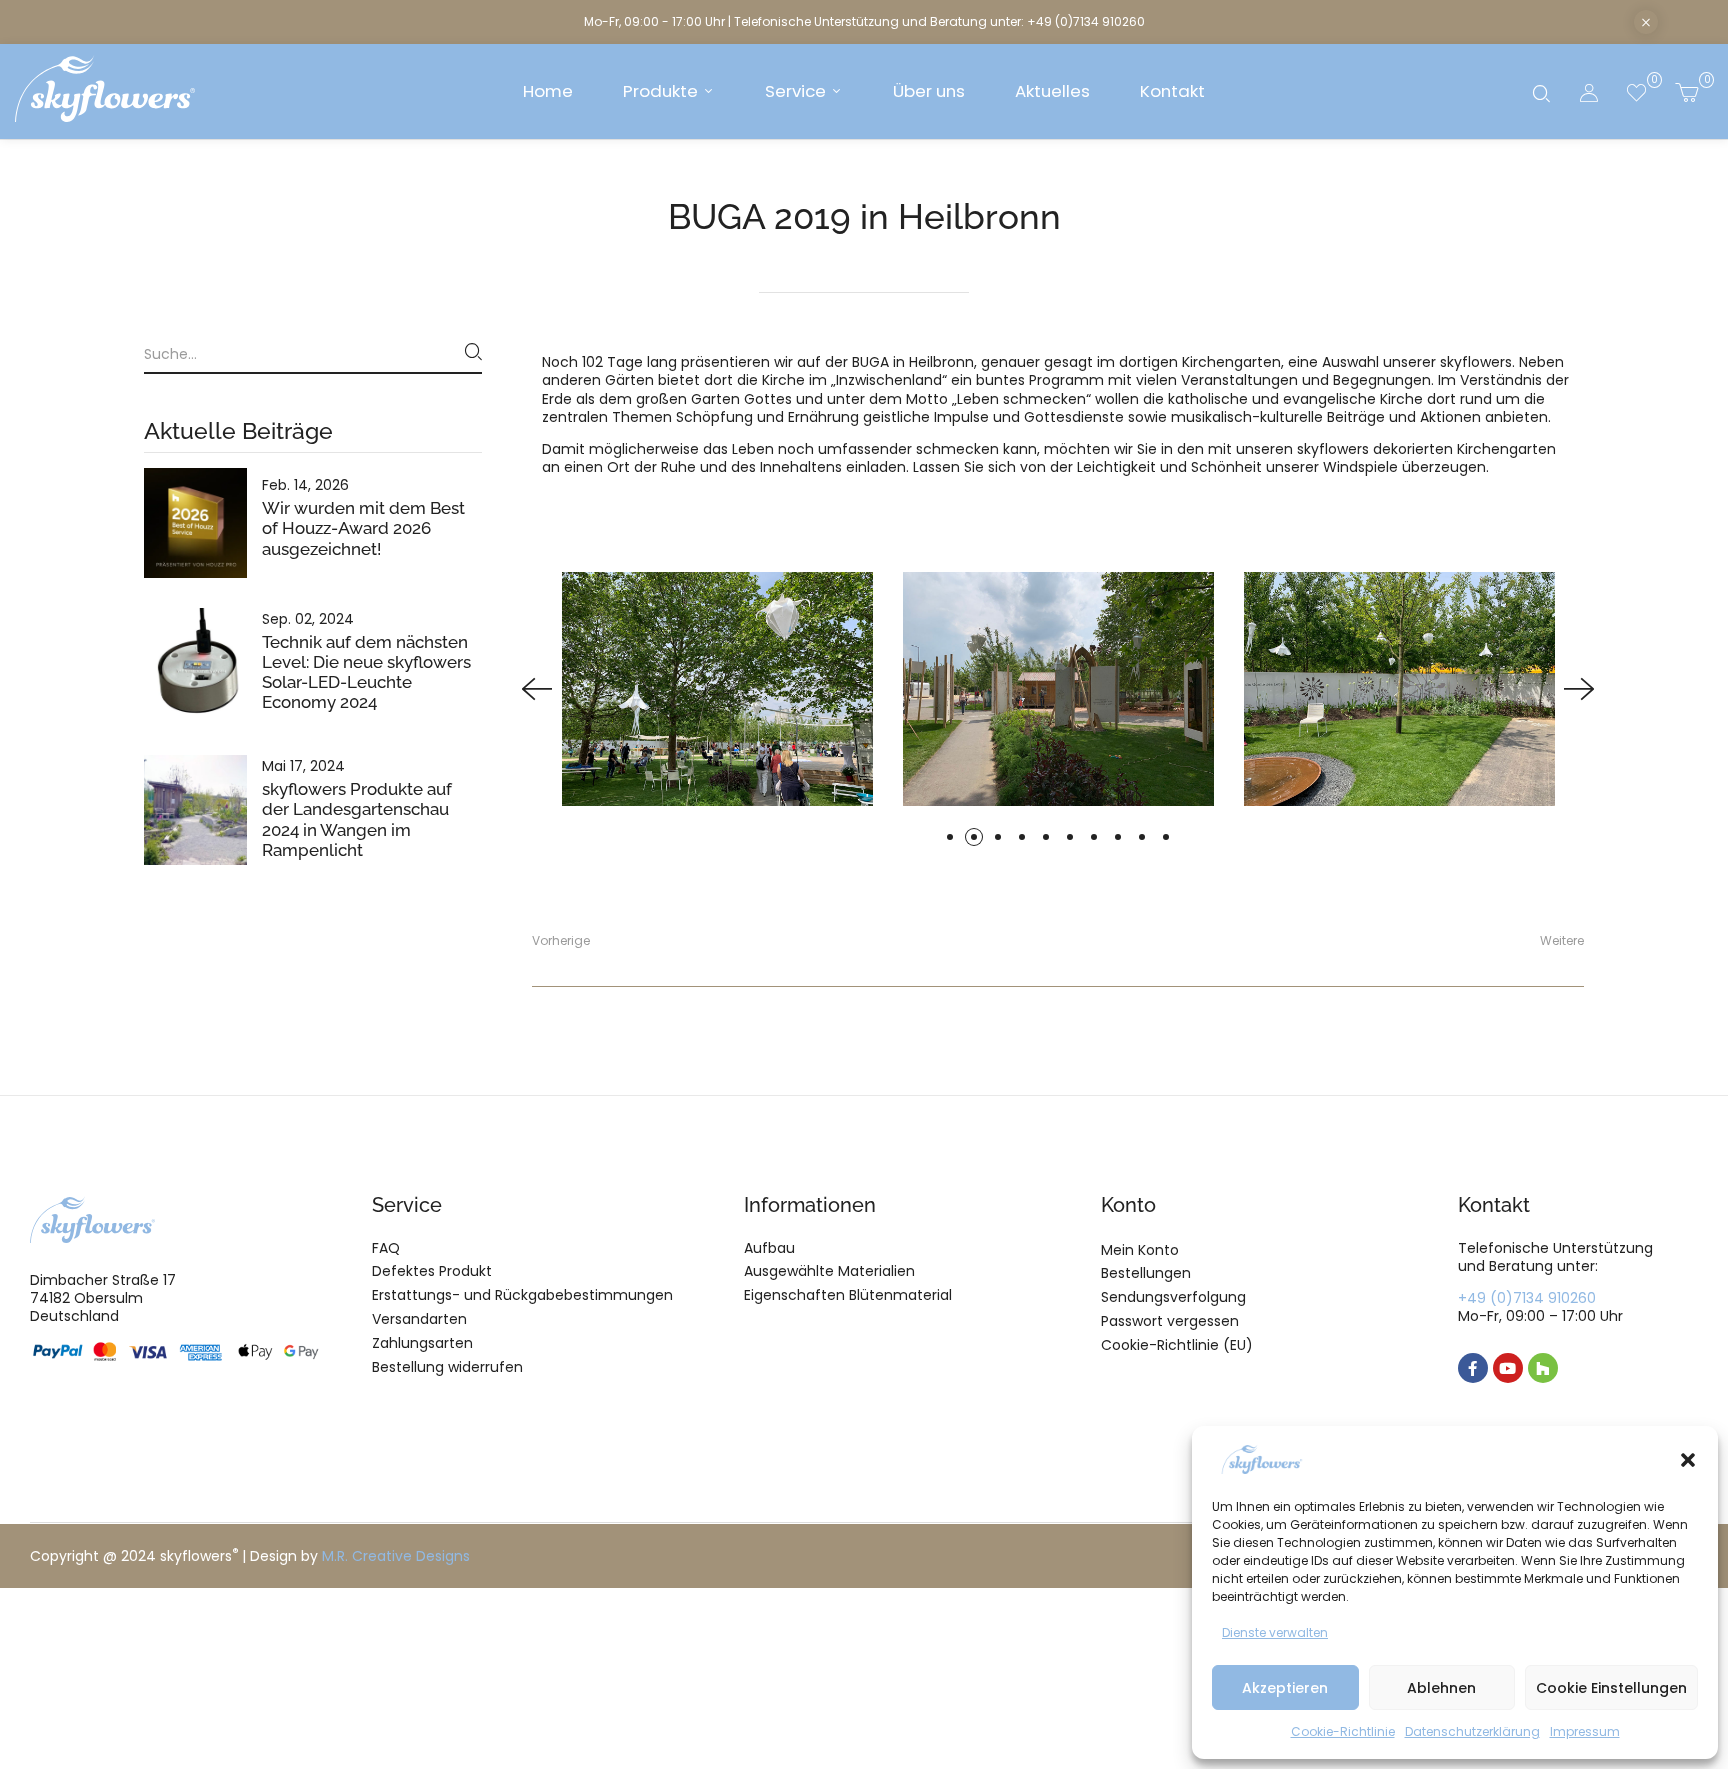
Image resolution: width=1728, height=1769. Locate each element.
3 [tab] (998, 837)
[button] (1688, 1460)
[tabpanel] (1058, 688)
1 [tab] (950, 837)
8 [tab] (1118, 837)
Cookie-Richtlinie (1343, 1731)
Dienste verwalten (1275, 1632)
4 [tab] (1022, 837)
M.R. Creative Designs (396, 1556)
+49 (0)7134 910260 (1527, 1298)
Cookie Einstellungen (1611, 1688)
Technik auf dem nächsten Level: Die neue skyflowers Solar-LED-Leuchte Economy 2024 (366, 672)
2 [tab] (974, 837)
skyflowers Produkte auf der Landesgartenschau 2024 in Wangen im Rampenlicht (357, 819)
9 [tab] (1142, 837)
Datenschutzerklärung (1472, 1731)
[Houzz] (1543, 1368)
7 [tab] (1094, 837)
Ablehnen (1441, 1688)
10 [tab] (1166, 837)
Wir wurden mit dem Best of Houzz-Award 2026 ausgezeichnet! (363, 528)
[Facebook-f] (1473, 1368)
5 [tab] (1046, 837)
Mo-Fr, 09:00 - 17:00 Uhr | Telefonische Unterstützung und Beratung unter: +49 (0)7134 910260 (864, 21)
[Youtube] (1508, 1368)
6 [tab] (1070, 837)
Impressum (1585, 1731)
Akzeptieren (1285, 1688)
